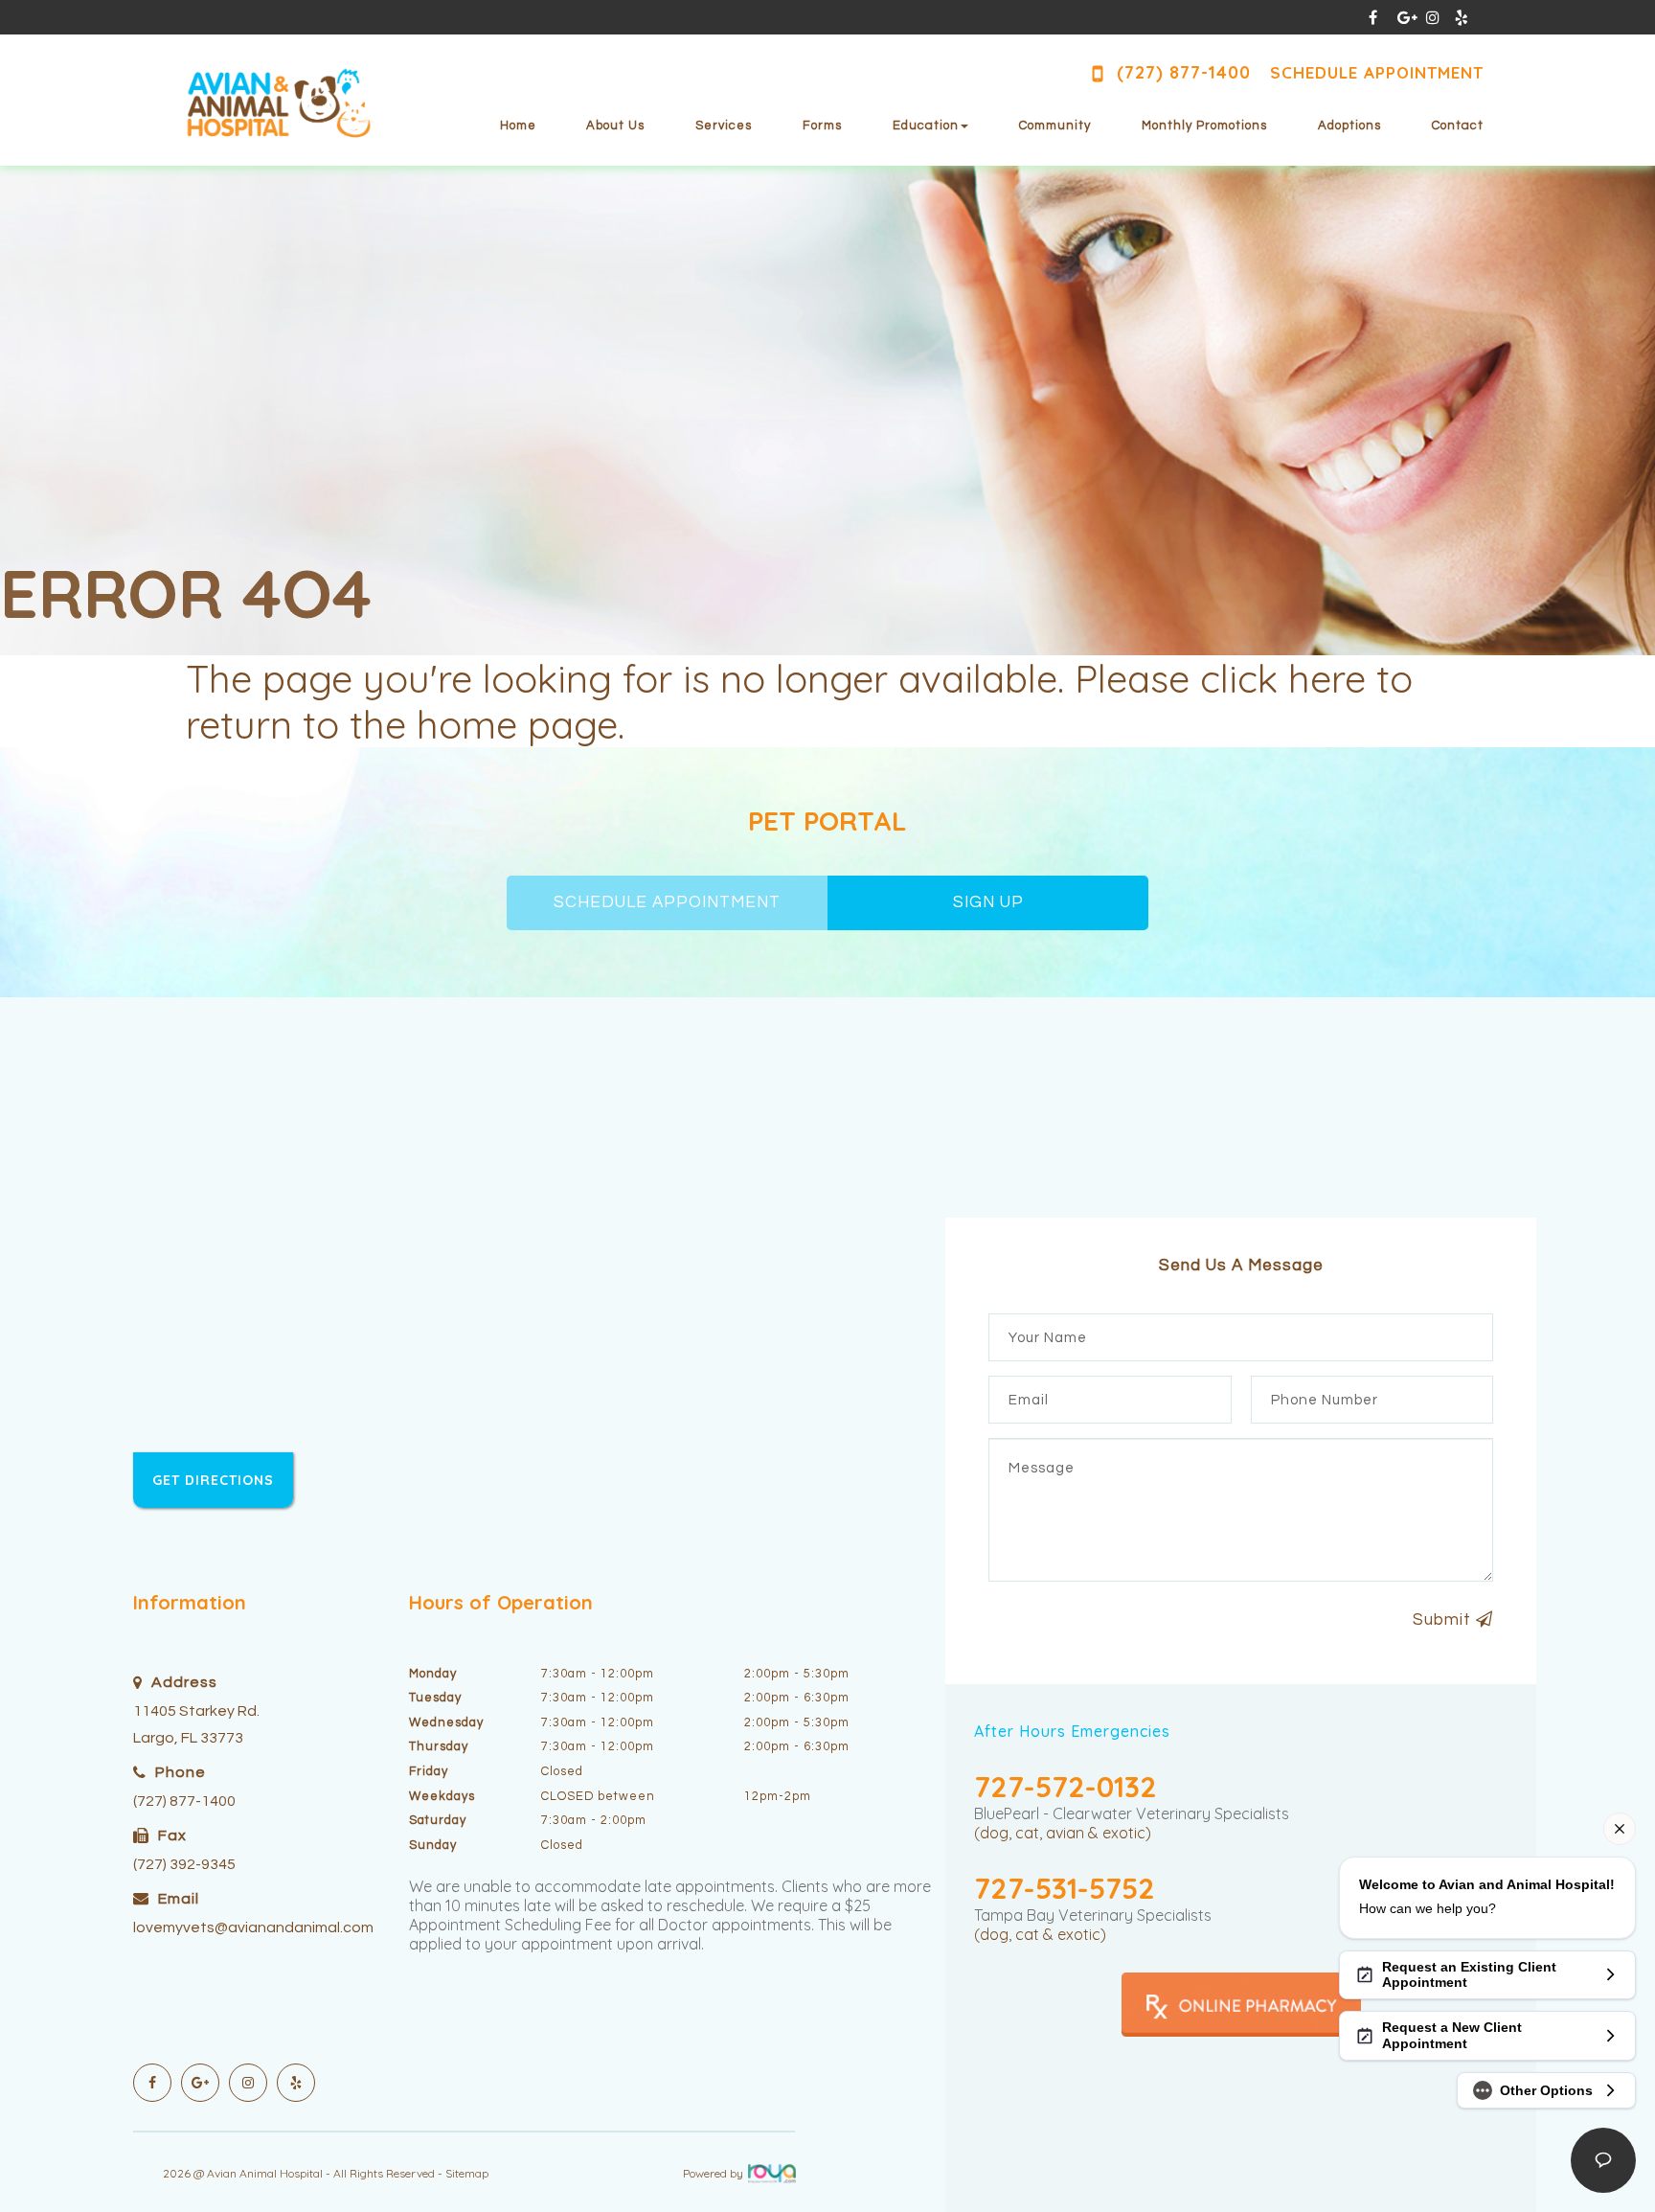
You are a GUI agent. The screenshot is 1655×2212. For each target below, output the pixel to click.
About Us (615, 125)
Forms (822, 125)
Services (724, 125)
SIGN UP (988, 902)
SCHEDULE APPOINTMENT (667, 902)
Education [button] (926, 125)
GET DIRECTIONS (213, 1480)
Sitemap (467, 2173)
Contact (1458, 125)
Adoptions (1349, 125)
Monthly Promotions (1204, 125)
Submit (1444, 1620)
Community (1055, 125)
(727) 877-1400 (184, 1801)
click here (1283, 678)
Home (518, 125)
